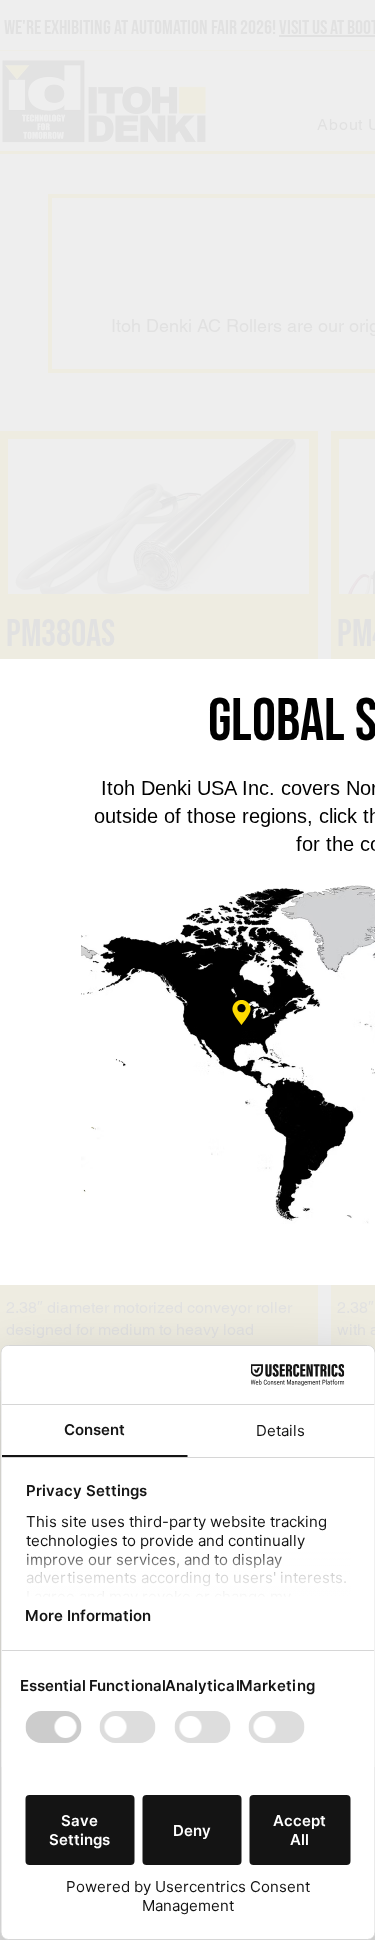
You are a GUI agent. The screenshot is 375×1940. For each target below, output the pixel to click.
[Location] (241, 1012)
